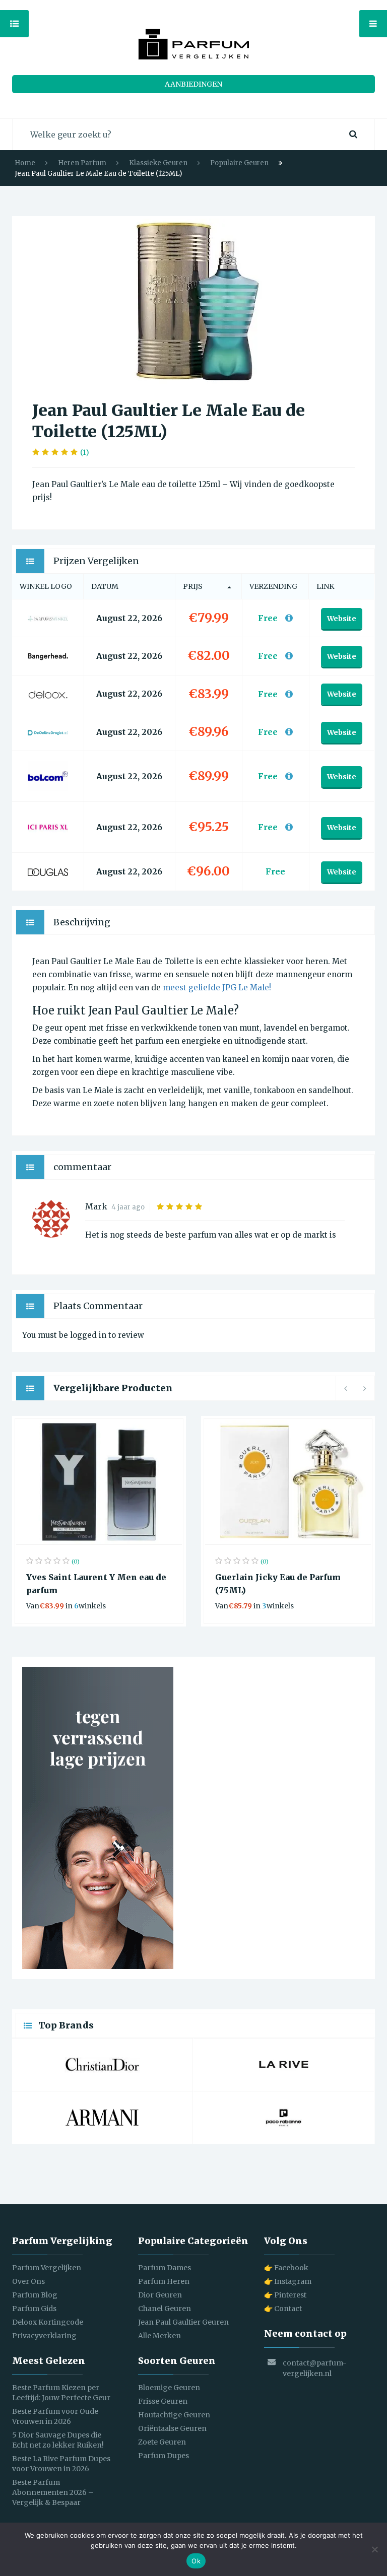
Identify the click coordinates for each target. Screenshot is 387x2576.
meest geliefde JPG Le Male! (217, 988)
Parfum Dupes (164, 2456)
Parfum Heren (164, 2281)
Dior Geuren (160, 2295)
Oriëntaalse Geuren (172, 2428)
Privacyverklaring (44, 2336)
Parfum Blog (35, 2295)
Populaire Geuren (239, 163)
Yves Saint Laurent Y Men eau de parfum (96, 1584)
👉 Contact (283, 2309)
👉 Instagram (288, 2281)
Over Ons (28, 2281)
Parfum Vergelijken (47, 2268)
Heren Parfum (82, 163)
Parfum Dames (165, 2268)
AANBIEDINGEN (193, 84)
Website (342, 619)
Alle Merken (159, 2336)
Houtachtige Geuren (174, 2415)
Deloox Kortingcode (48, 2322)
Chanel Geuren (165, 2309)
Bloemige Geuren (169, 2388)
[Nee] (374, 2549)
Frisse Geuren (163, 2401)
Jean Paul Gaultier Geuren (183, 2322)
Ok (196, 2561)
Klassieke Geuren (158, 163)
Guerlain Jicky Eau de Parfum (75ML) (278, 1584)
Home (25, 163)
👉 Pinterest (285, 2295)
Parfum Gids (34, 2309)
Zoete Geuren (162, 2442)
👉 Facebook (286, 2268)
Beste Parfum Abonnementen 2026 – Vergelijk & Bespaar (53, 2492)
